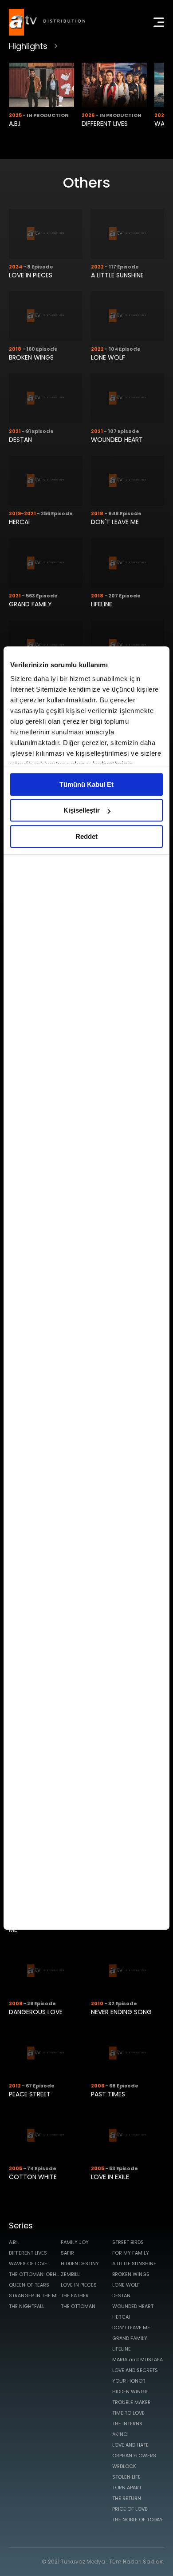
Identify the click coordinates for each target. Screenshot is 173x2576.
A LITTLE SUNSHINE (117, 275)
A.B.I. (15, 124)
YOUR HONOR (129, 2381)
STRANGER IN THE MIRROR (35, 2296)
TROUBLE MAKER (132, 2402)
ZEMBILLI (71, 2274)
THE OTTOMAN (78, 2306)
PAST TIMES (108, 2094)
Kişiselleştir (82, 810)
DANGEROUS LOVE (36, 2012)
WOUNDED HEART (117, 440)
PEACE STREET (30, 2094)
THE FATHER (75, 2296)
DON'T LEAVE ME (115, 522)
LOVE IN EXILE (110, 2177)
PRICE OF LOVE (130, 2509)
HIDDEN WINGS (130, 2392)
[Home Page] (47, 22)
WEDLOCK (124, 2466)
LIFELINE (102, 604)
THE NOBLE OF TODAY (138, 2520)
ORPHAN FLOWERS (134, 2456)
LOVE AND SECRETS (135, 2370)
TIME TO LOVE (128, 2413)
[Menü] (159, 22)
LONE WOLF (108, 357)
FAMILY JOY (75, 2242)
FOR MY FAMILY (131, 2253)
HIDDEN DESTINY (80, 2264)
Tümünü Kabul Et (86, 784)
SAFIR (67, 2253)
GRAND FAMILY (30, 604)
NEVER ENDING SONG (121, 2012)
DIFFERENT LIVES (105, 124)
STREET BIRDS (128, 2242)
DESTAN (20, 440)
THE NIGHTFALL (27, 2306)
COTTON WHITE (33, 2177)
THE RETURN (127, 2498)
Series (21, 2225)
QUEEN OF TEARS (29, 2285)
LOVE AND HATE (130, 2445)
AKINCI (120, 2434)
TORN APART (127, 2488)
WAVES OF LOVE (28, 2264)
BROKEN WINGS (31, 357)
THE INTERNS (127, 2424)
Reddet (86, 836)
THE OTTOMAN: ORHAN (35, 2274)
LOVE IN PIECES (31, 275)
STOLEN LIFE (126, 2477)
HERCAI (19, 522)
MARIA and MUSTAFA (138, 2360)
